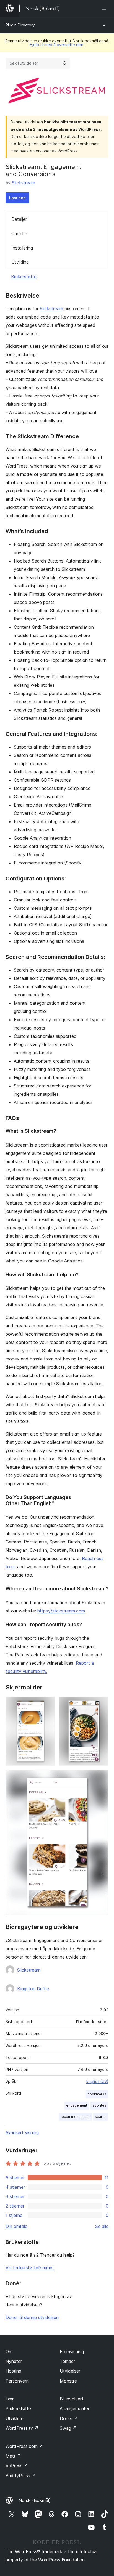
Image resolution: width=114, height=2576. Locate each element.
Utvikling (20, 262)
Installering (22, 248)
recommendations (75, 2117)
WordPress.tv (22, 2428)
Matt (13, 2456)
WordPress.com (24, 2446)
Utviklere (15, 2418)
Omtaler (19, 234)
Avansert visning (22, 2132)
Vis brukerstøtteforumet (30, 2268)
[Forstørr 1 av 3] (47, 1704)
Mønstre (68, 2381)
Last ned (17, 198)
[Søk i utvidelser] (64, 63)
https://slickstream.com (61, 1611)
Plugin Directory (20, 25)
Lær (10, 2399)
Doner (69, 2418)
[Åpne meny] (105, 8)
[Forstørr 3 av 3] (101, 1778)
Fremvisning (72, 2352)
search (101, 2117)
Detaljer (19, 219)
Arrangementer (75, 2408)
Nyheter (14, 2361)
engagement (77, 2105)
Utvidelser (70, 2371)
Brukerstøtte (24, 277)
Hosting (13, 2371)
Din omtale (16, 2226)
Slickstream (24, 183)
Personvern (17, 2381)
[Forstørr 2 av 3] (101, 1704)
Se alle (102, 2226)
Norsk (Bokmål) (35, 2500)
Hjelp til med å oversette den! (57, 45)
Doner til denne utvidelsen (32, 2317)
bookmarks (97, 2094)
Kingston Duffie (33, 1989)
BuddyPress (21, 2476)
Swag (68, 2428)
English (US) (97, 2081)
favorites (99, 2105)
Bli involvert (72, 2399)
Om (9, 2352)
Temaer (67, 2361)
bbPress (17, 2466)
